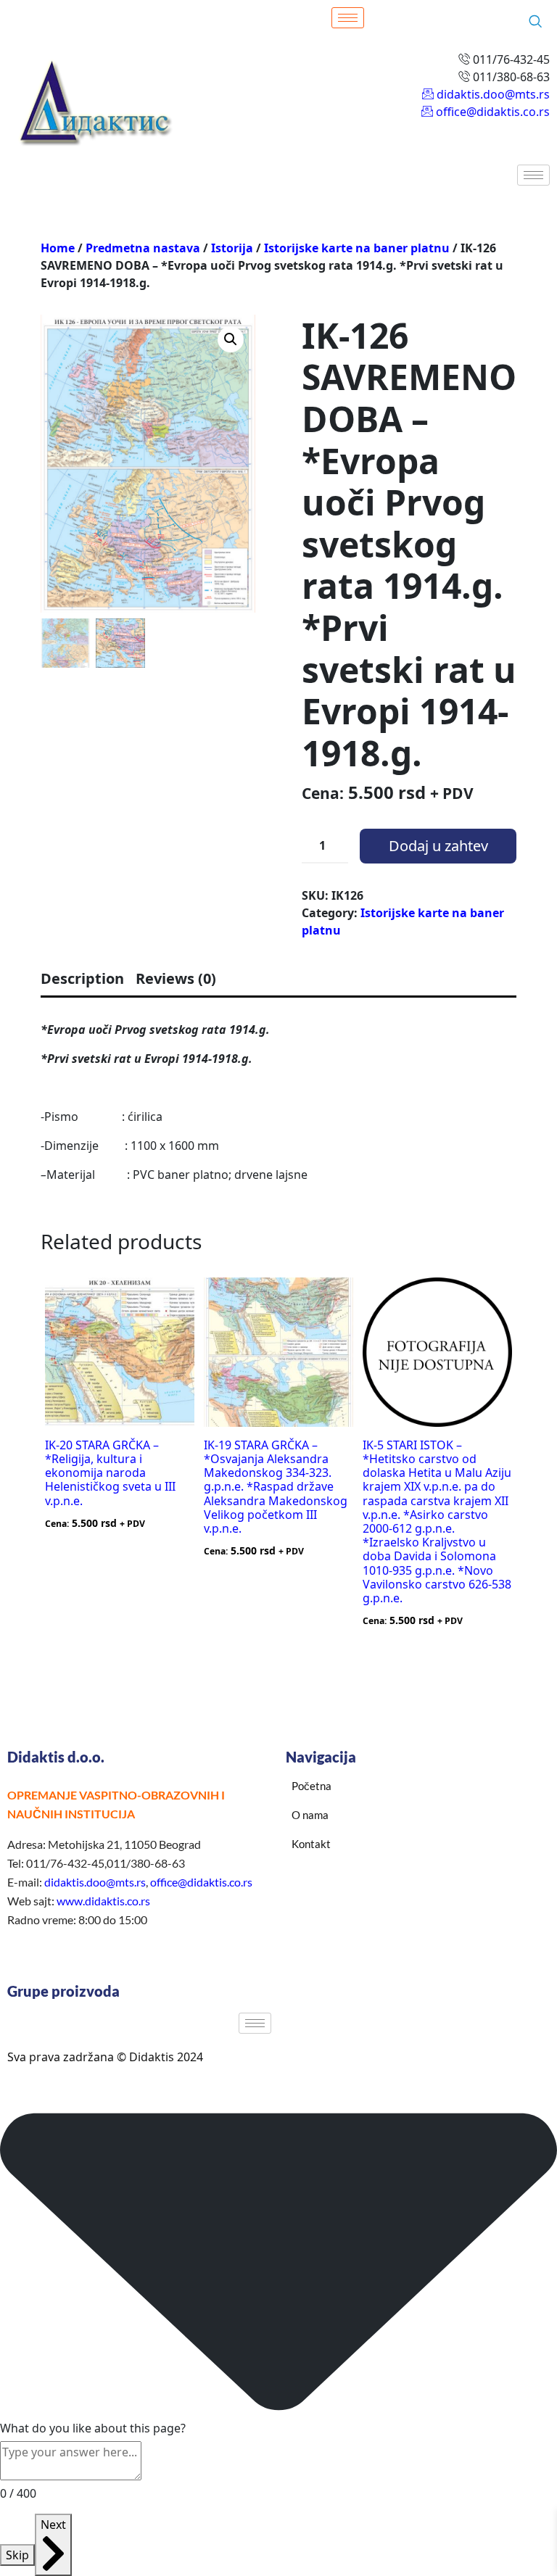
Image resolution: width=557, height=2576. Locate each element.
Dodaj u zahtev (438, 846)
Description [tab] (82, 978)
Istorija (232, 248)
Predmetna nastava (143, 248)
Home (58, 248)
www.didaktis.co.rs (103, 1901)
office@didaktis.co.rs (201, 1882)
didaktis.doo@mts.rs (95, 1882)
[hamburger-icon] (348, 18)
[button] (231, 339)
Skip (17, 2555)
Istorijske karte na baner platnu (357, 248)
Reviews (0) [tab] (176, 978)
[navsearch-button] (535, 22)
